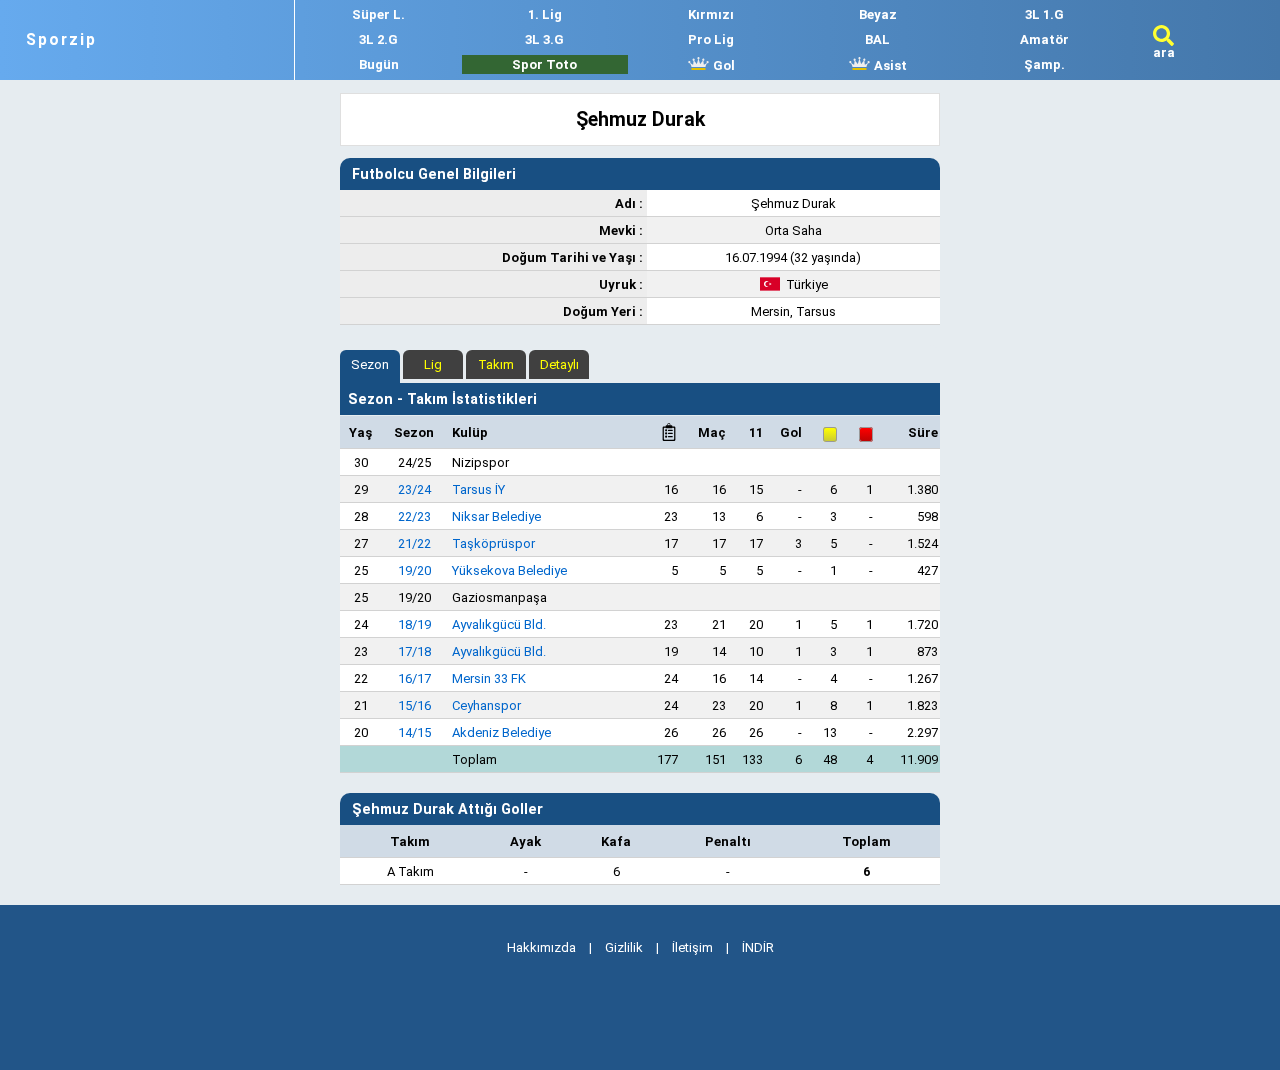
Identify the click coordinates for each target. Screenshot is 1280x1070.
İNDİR (758, 947)
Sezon (370, 364)
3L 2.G (378, 39)
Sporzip (61, 40)
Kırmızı (711, 14)
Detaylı (559, 364)
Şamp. (1044, 64)
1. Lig (545, 14)
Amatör (1044, 39)
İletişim (692, 947)
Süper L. (378, 14)
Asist (889, 65)
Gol (722, 65)
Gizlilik (624, 947)
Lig (433, 364)
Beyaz (878, 14)
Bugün (379, 64)
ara (1164, 52)
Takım (496, 364)
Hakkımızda (541, 947)
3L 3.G (544, 39)
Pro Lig (711, 39)
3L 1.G (1044, 14)
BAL (877, 39)
